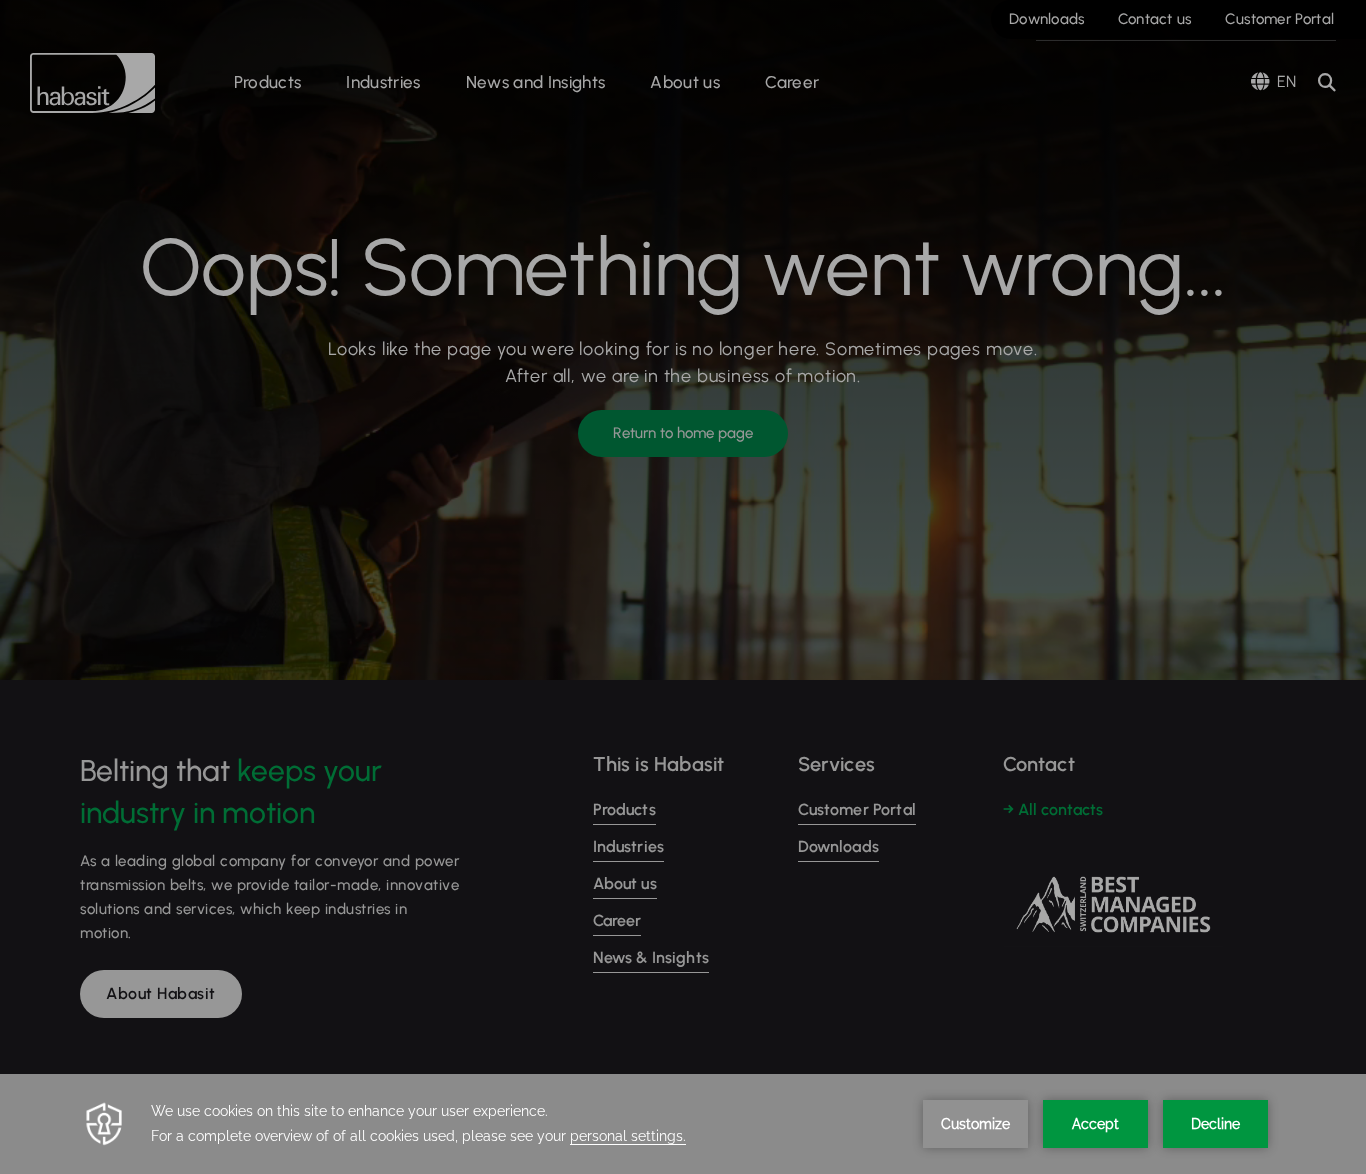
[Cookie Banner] (683, 1124)
